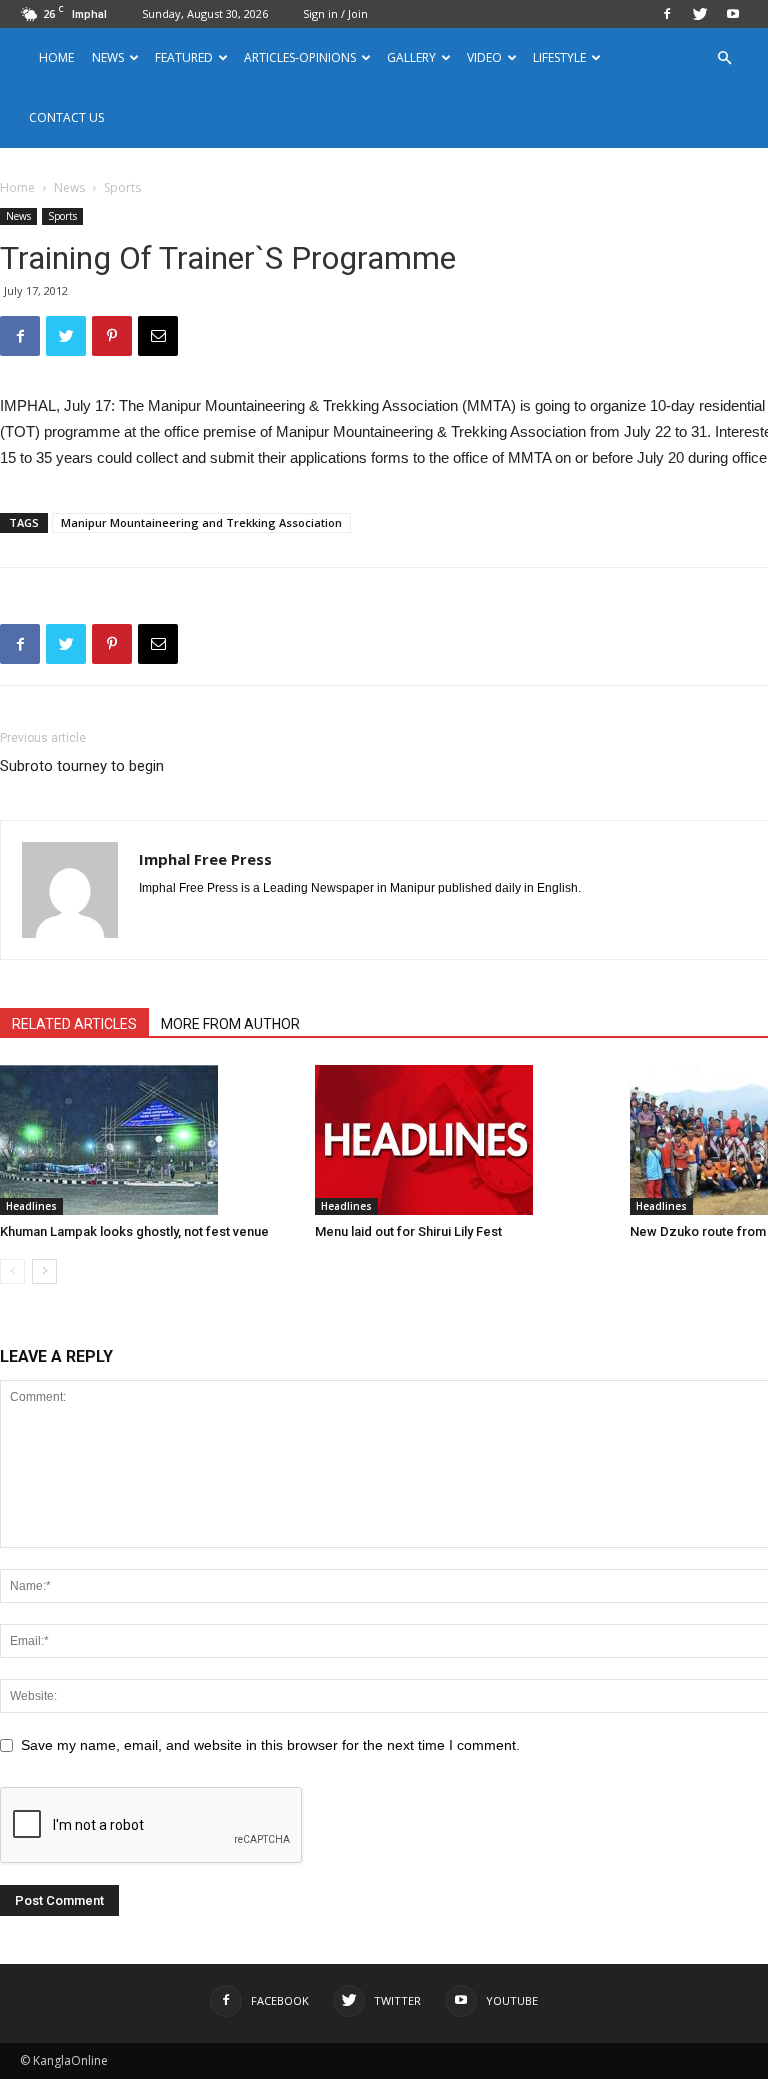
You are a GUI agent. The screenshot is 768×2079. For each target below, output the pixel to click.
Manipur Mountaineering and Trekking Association (201, 522)
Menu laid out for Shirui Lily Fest (408, 1231)
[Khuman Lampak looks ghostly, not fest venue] (147, 1140)
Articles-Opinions (300, 57)
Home (56, 57)
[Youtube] (733, 14)
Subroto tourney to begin (82, 766)
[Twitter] (700, 14)
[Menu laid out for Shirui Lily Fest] (462, 1140)
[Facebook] (667, 14)
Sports (62, 216)
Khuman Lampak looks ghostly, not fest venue (134, 1231)
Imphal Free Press (205, 859)
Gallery (411, 57)
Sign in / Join (335, 13)
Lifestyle (559, 57)
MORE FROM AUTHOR (230, 1024)
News (69, 187)
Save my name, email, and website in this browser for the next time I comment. (270, 1745)
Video (484, 57)
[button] (724, 58)
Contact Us (66, 117)
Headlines (31, 1206)
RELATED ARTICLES (74, 1024)
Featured (184, 57)
